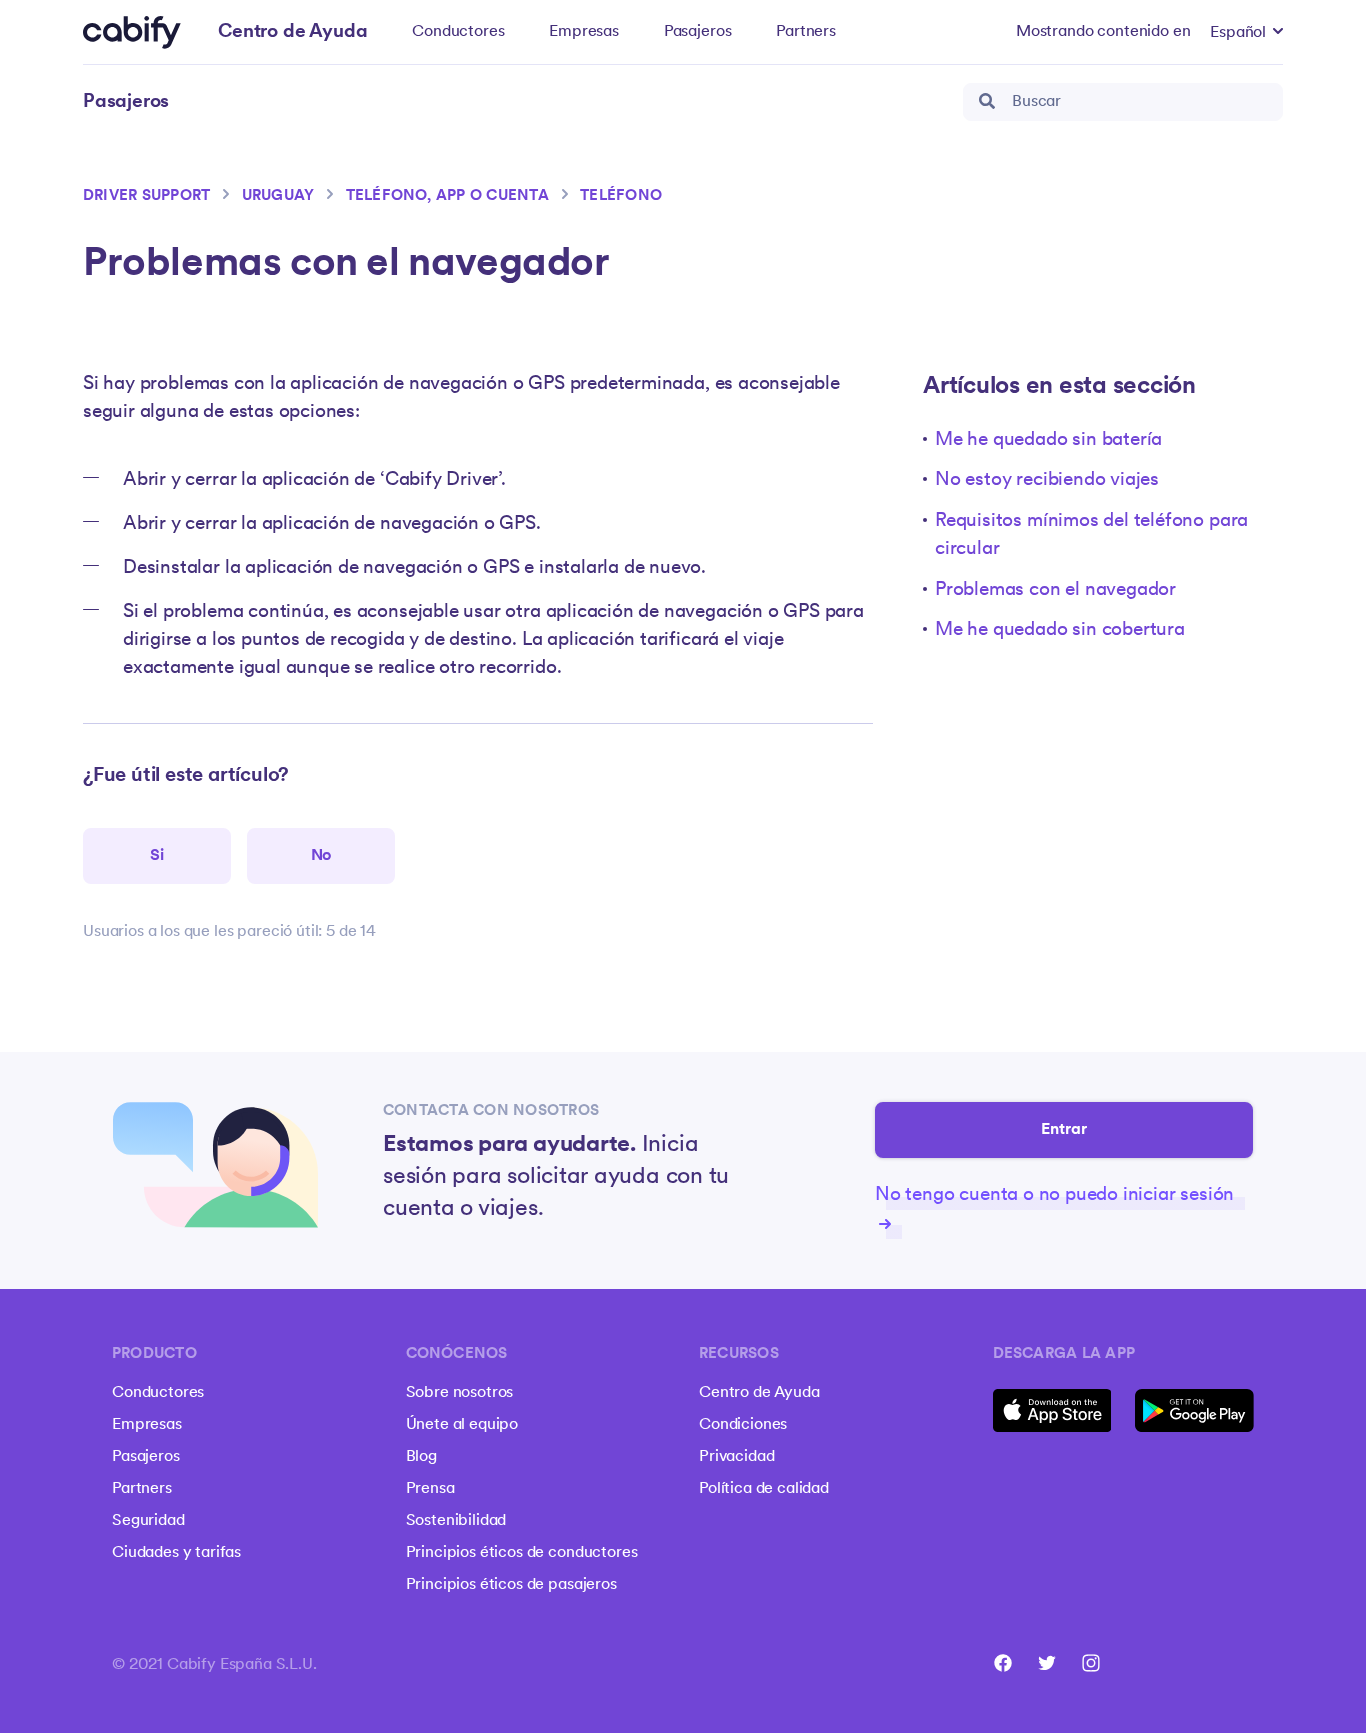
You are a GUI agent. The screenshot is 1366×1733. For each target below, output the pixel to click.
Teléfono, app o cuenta (447, 196)
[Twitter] (1047, 1663)
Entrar (1064, 1130)
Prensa (430, 1489)
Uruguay (278, 196)
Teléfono (621, 196)
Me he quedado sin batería (1048, 440)
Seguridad (148, 1521)
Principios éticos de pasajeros (511, 1585)
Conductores (458, 32)
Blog (421, 1457)
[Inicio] (132, 32)
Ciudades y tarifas (176, 1553)
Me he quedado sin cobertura (1060, 630)
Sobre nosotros (460, 1393)
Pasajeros (698, 32)
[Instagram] (1091, 1663)
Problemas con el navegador (1055, 590)
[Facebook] (1003, 1663)
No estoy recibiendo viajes (1047, 480)
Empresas (584, 32)
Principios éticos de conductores (522, 1553)
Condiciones (743, 1425)
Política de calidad (764, 1489)
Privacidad (736, 1457)
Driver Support (146, 196)
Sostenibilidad (456, 1521)
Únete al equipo (462, 1425)
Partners (806, 32)
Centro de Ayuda (759, 1393)
